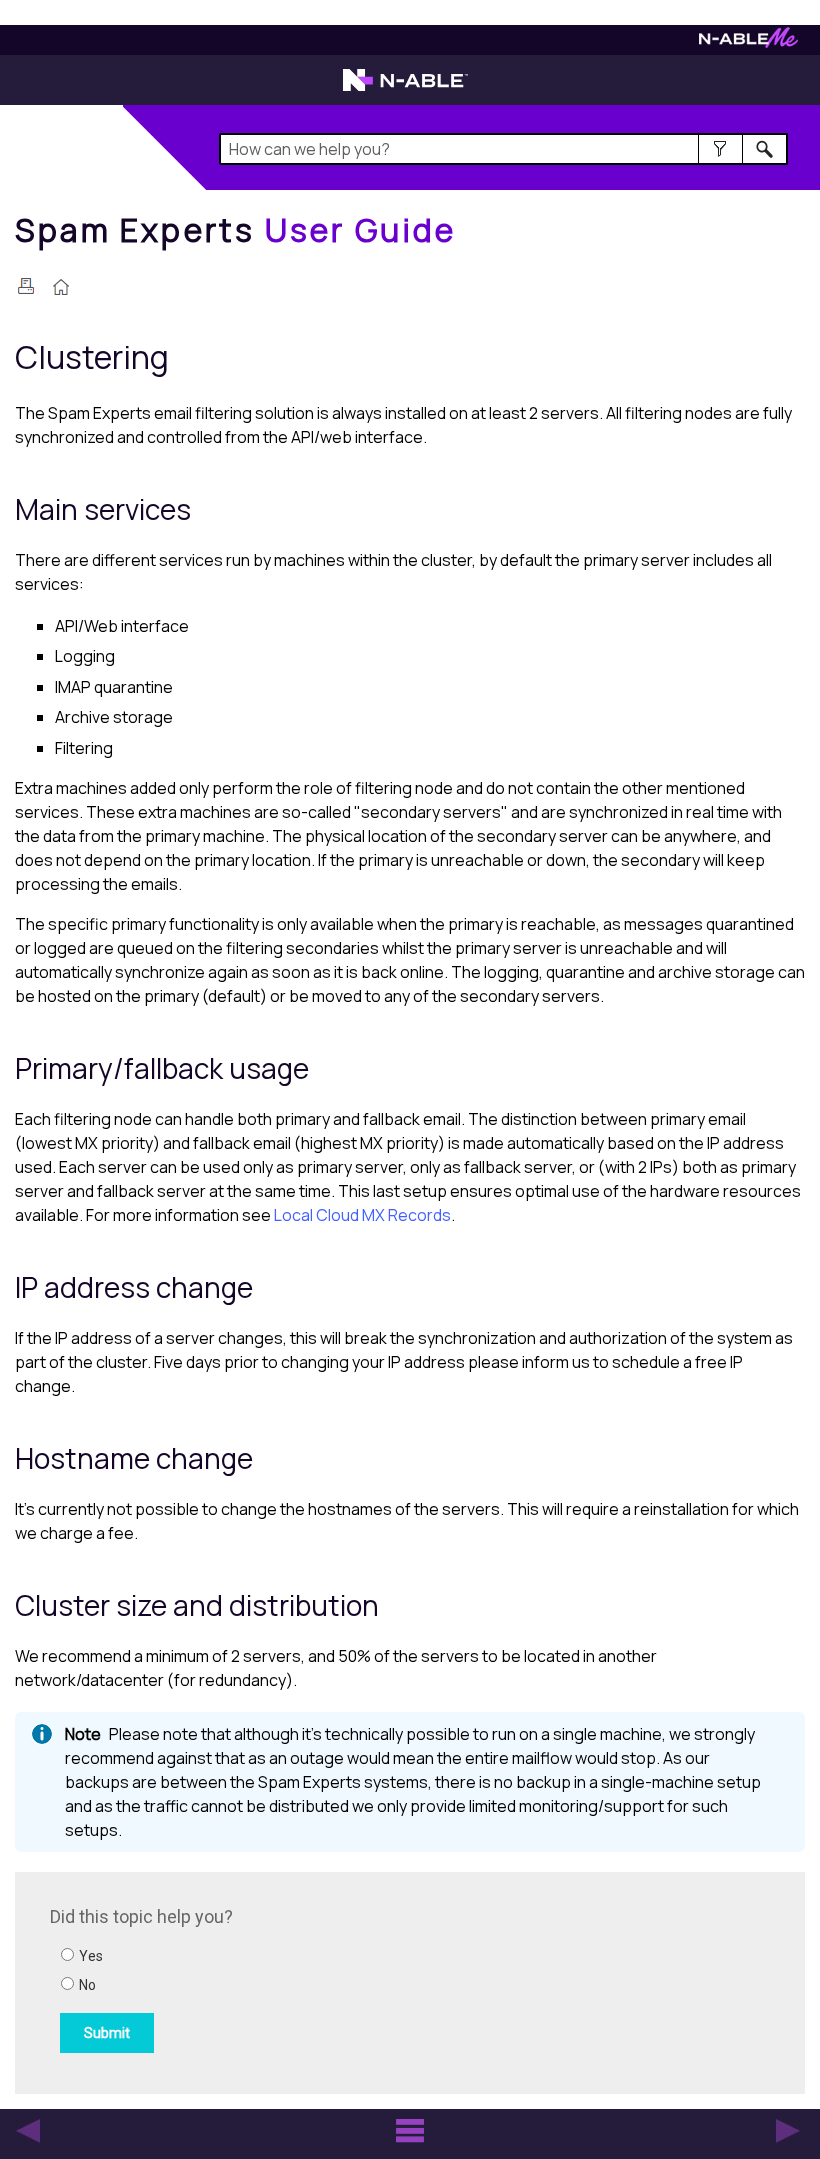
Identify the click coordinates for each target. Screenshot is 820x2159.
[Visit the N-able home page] (405, 89)
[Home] (61, 289)
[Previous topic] (28, 2131)
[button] (720, 149)
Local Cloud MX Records (362, 1215)
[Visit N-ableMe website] (748, 42)
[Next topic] (788, 2131)
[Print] (26, 286)
